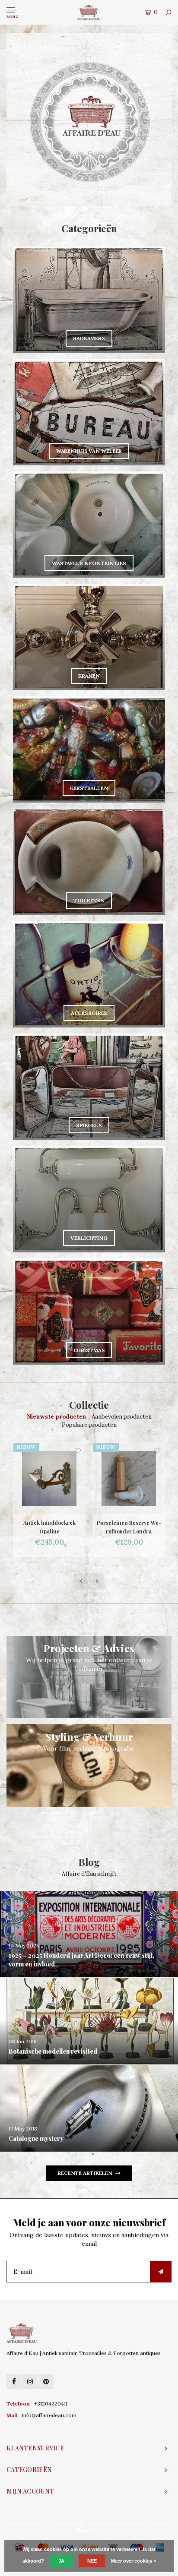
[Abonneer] (161, 2272)
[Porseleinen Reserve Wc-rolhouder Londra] (49, 1478)
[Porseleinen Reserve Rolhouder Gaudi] (129, 1478)
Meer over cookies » (133, 2561)
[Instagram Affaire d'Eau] (30, 2382)
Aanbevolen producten (122, 1417)
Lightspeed (127, 2523)
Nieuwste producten (56, 1417)
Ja (61, 2561)
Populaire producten (89, 1425)
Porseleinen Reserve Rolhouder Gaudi (129, 1527)
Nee (92, 2561)
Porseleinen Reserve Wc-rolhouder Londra (49, 1527)
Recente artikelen (85, 2173)
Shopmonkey (89, 2530)
